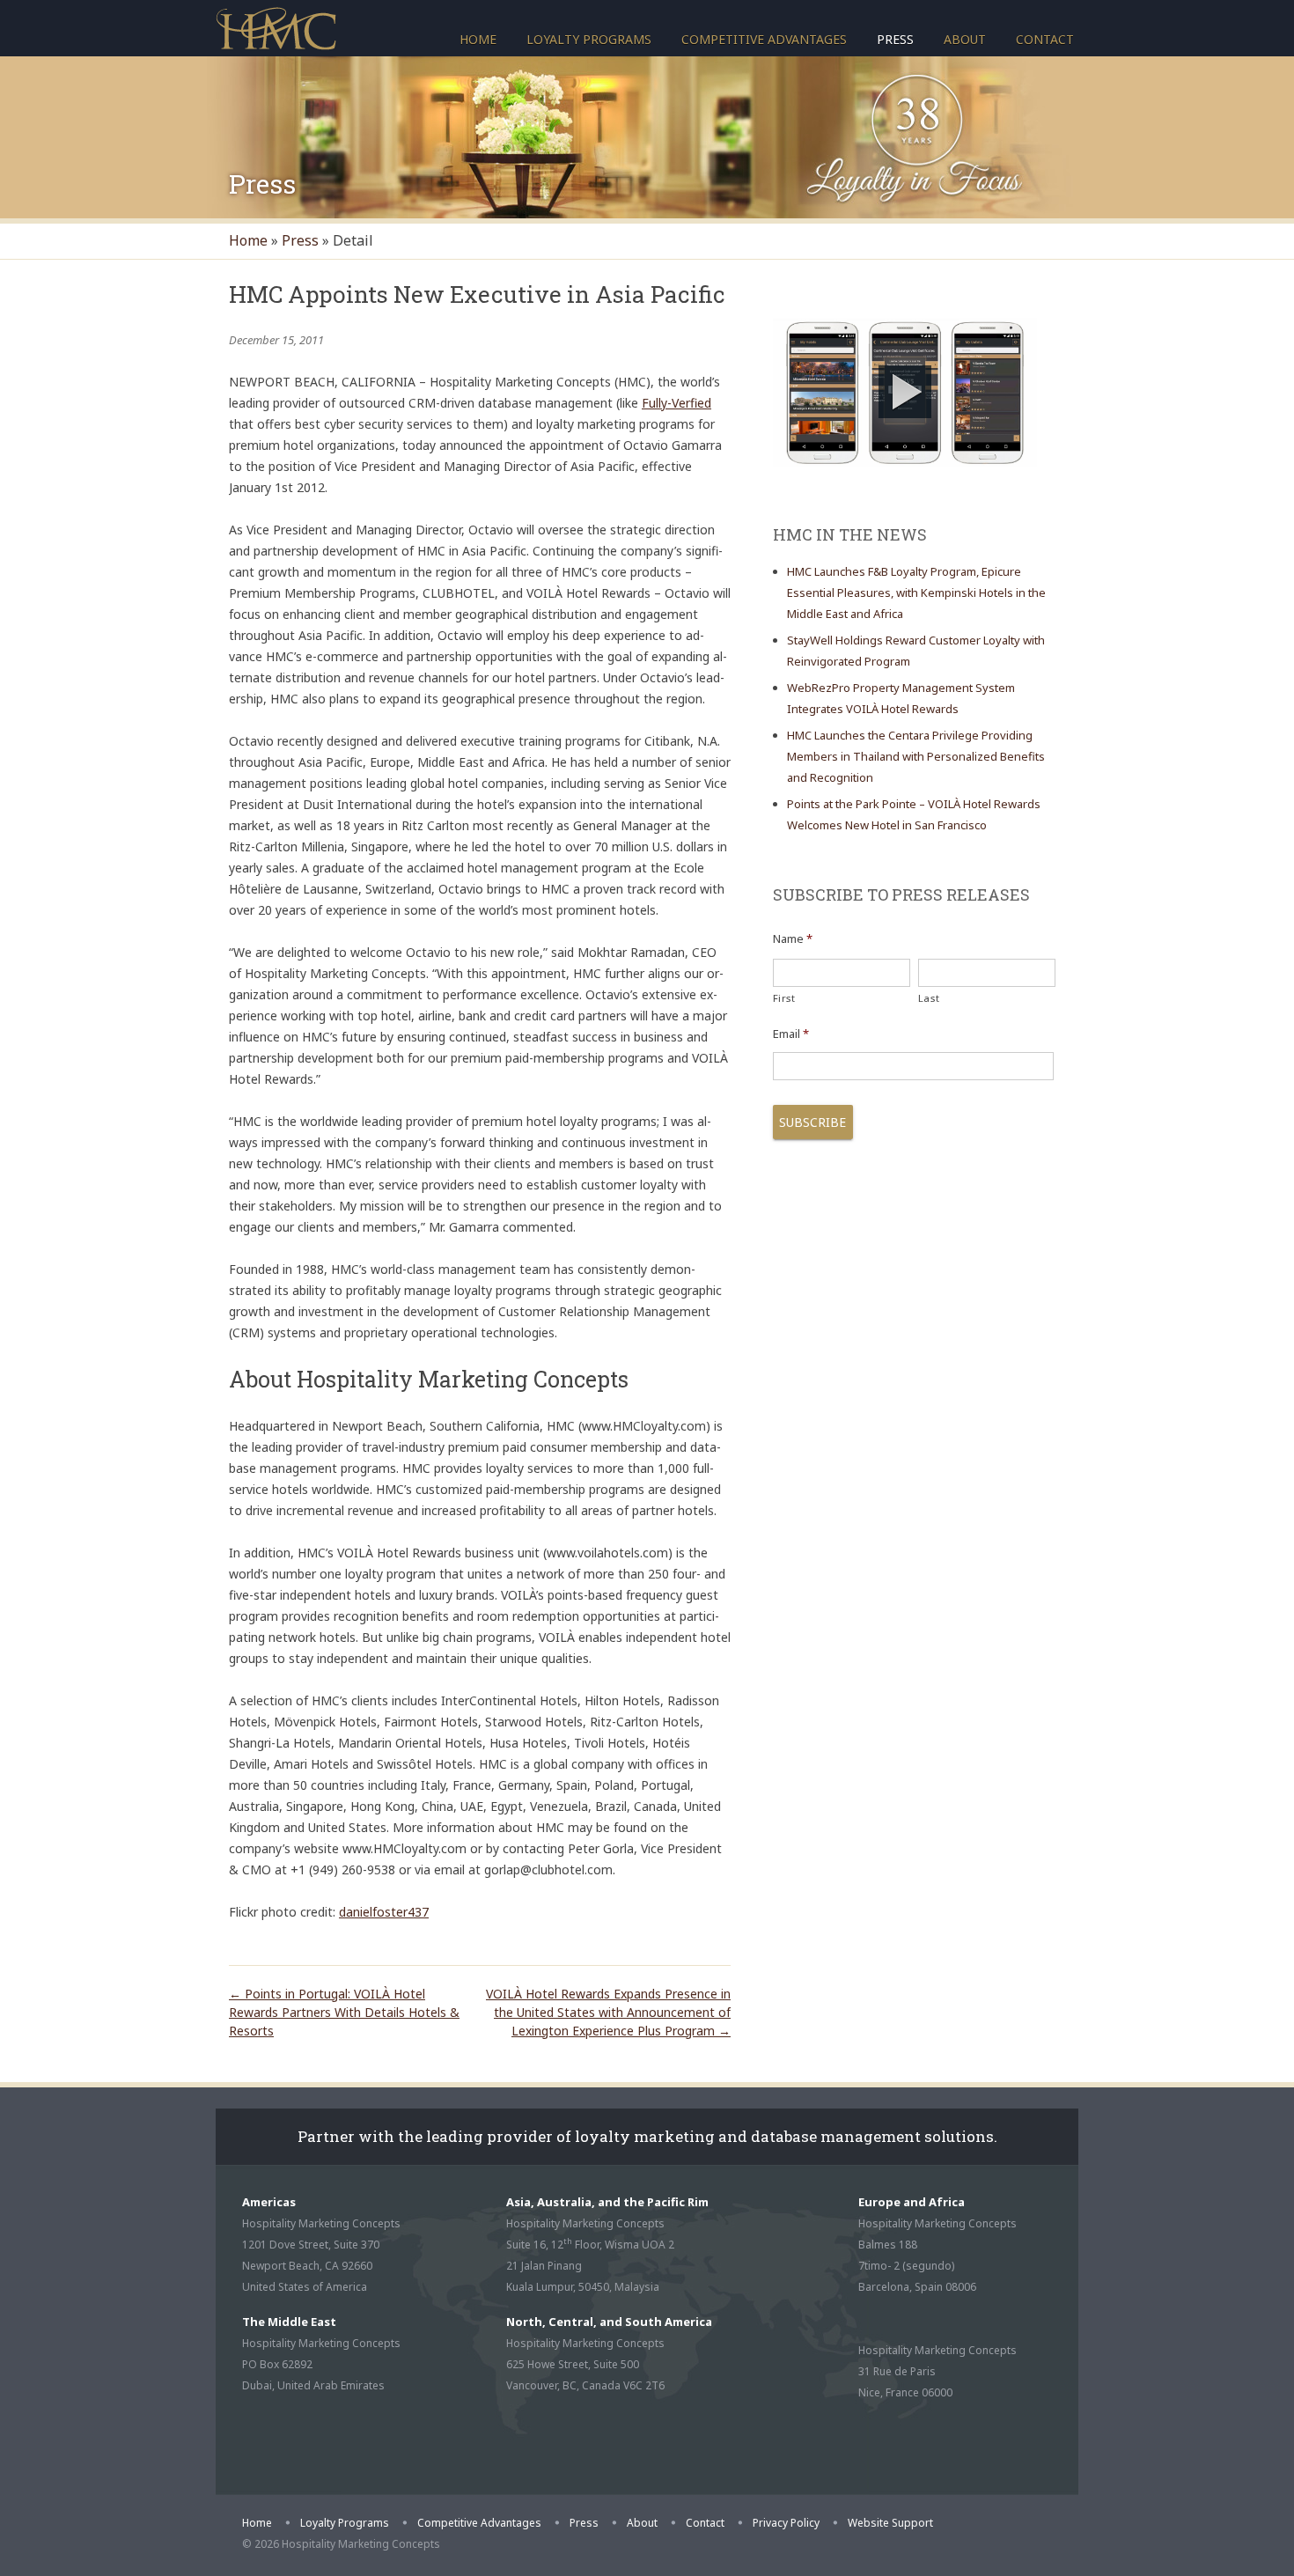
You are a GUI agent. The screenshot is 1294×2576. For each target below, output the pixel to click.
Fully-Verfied (676, 403)
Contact (1045, 39)
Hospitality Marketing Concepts (276, 27)
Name (793, 939)
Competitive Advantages (764, 39)
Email (791, 1034)
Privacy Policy (786, 2523)
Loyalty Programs (589, 39)
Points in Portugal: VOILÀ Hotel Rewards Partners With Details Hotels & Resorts (344, 2012)
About (965, 39)
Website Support (890, 2523)
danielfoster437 (384, 1912)
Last (929, 998)
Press (895, 39)
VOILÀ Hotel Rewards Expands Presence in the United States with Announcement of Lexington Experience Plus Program (608, 2012)
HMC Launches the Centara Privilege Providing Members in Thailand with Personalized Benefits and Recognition (916, 756)
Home (478, 39)
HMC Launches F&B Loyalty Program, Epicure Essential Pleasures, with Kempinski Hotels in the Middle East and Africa (916, 592)
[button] (905, 392)
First (784, 998)
